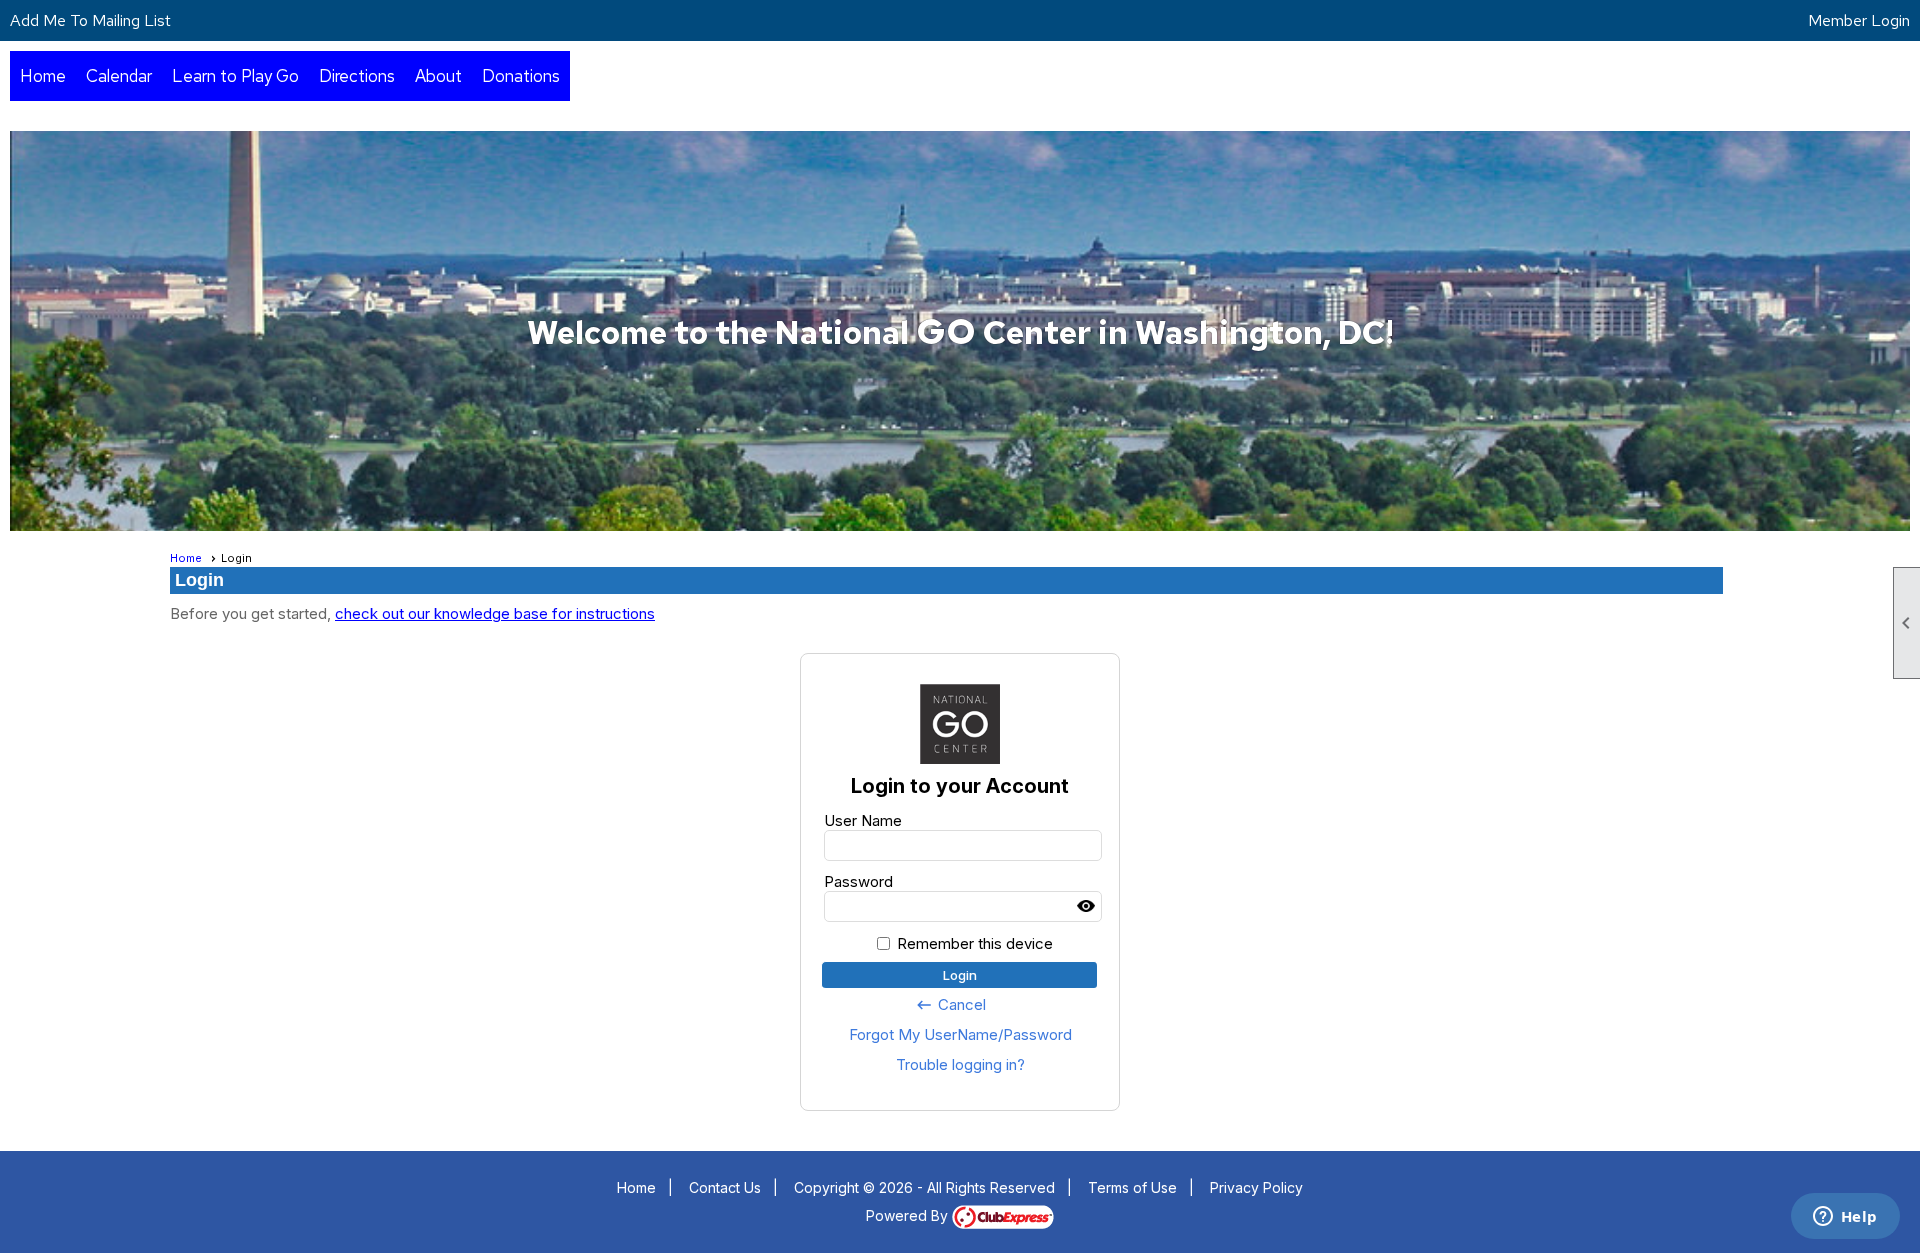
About (438, 76)
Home (43, 76)
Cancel (950, 1005)
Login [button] (960, 975)
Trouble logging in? (960, 1064)
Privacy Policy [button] (1256, 1187)
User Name (863, 820)
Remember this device (975, 943)
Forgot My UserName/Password (960, 1034)
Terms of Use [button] (1132, 1187)
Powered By (909, 1215)
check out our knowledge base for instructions (495, 613)
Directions (357, 76)
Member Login (1859, 20)
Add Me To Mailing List (90, 20)
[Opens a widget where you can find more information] (1845, 1218)
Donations (521, 76)
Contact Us (725, 1187)
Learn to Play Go (235, 76)
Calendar (119, 76)
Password (858, 881)
